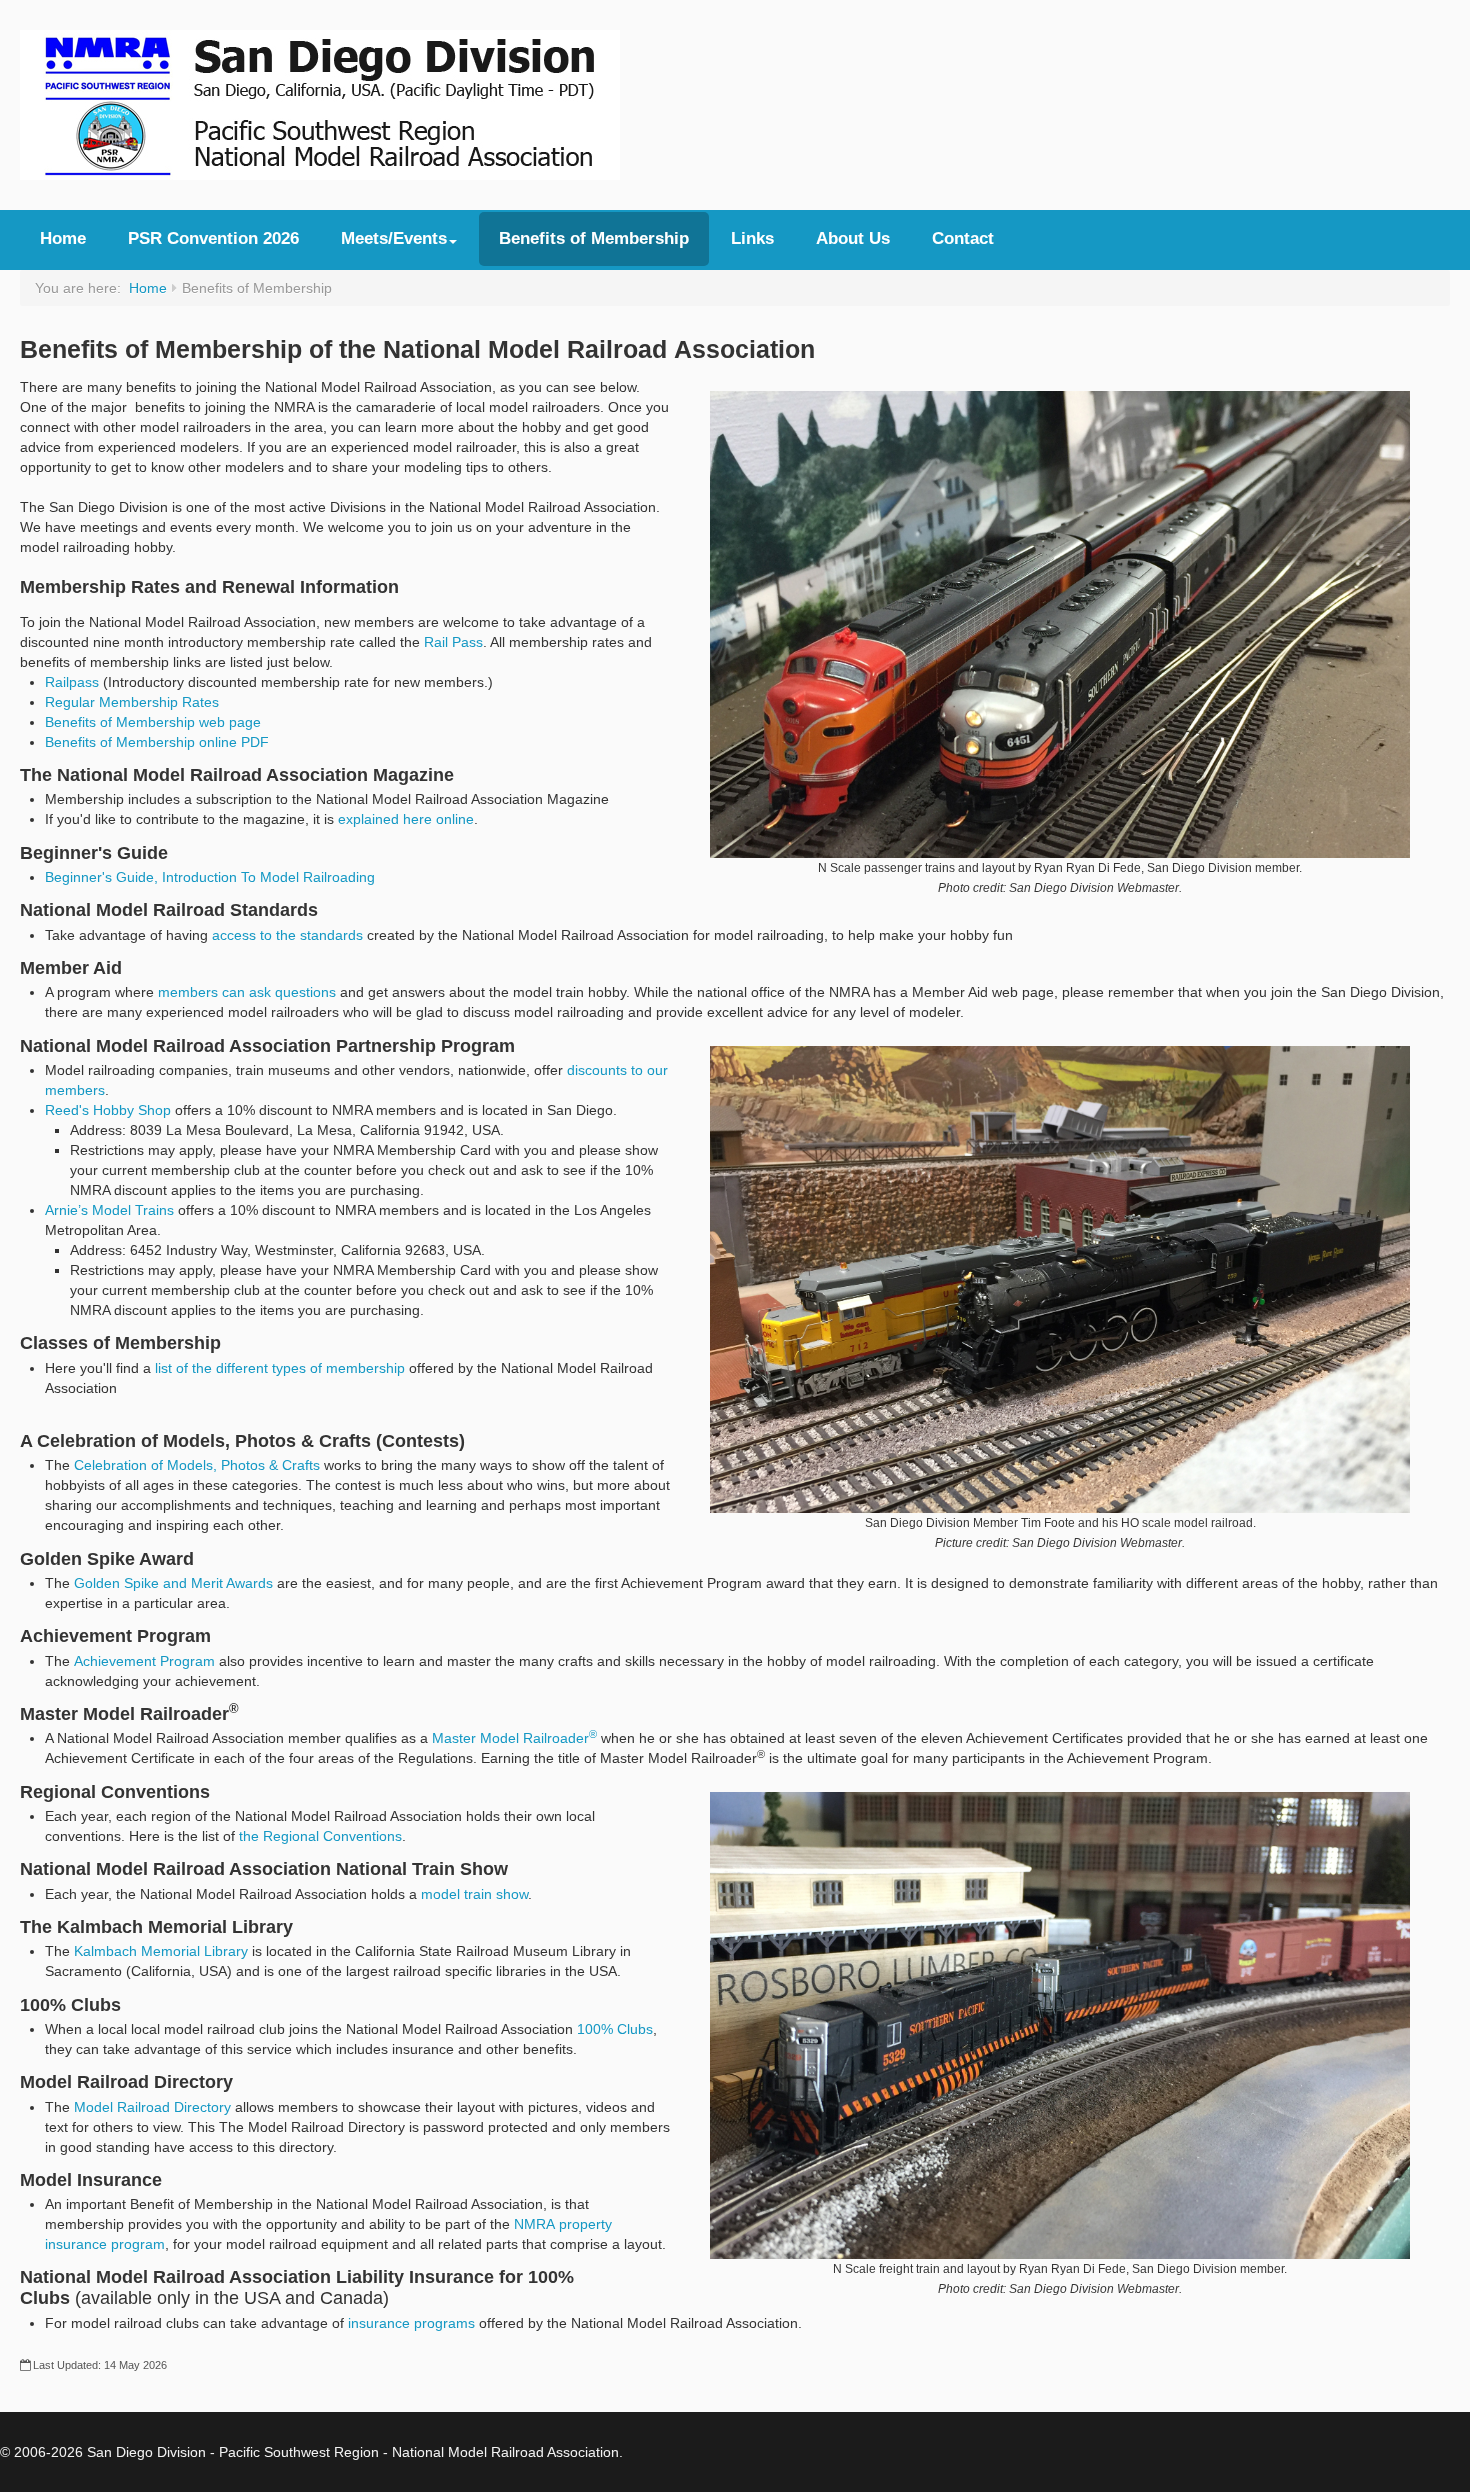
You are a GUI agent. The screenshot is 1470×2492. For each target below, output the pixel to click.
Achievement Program (144, 1661)
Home (63, 238)
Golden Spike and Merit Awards (173, 1583)
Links (752, 238)
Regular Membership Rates (132, 702)
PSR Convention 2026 (213, 238)
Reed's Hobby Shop (108, 1110)
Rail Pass (453, 642)
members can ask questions (247, 992)
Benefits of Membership (594, 238)
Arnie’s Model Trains (109, 1210)
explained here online (406, 819)
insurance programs (411, 2323)
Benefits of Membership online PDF (157, 742)
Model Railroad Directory (152, 2107)
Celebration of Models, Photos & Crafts (197, 1465)
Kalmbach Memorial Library (161, 1951)
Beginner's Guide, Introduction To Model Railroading (210, 877)
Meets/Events (394, 238)
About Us (853, 238)
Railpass (72, 682)
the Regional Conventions (320, 1836)
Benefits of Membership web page (153, 722)
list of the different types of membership (280, 1368)
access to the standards (287, 935)
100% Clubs (615, 2029)
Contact (963, 238)
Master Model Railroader (514, 1738)
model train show (474, 1894)
